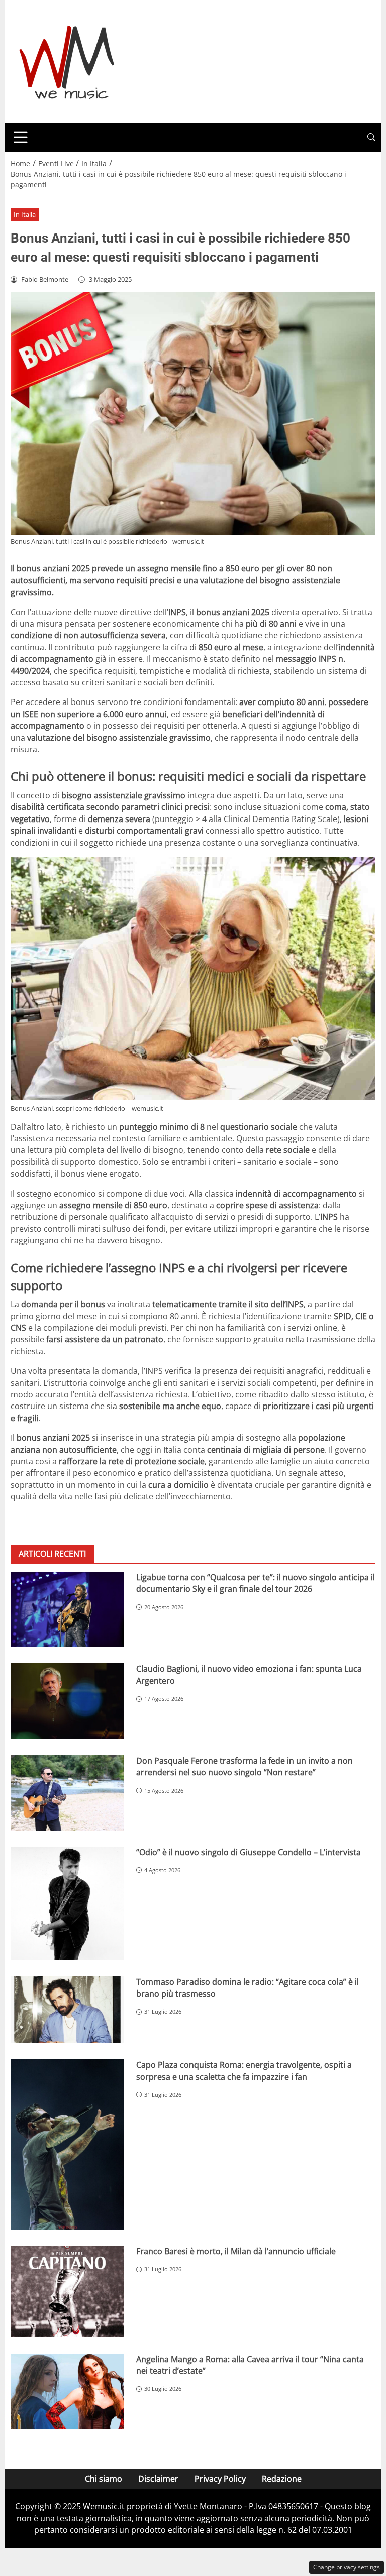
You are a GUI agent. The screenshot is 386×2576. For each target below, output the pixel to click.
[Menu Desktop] (21, 137)
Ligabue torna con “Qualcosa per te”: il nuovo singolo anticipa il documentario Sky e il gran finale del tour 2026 (256, 1583)
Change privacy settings (347, 2567)
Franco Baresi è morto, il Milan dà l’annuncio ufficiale (236, 2251)
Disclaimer (158, 2479)
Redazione (282, 2479)
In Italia (25, 214)
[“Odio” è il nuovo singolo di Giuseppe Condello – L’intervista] (67, 1904)
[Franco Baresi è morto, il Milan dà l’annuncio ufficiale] (67, 2291)
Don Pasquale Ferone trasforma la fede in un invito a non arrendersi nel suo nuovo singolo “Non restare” (245, 1766)
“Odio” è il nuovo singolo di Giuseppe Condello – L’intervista (249, 1852)
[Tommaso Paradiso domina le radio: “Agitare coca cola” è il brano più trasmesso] (67, 2010)
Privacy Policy (220, 2479)
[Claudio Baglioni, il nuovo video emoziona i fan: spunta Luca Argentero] (67, 1701)
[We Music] (67, 60)
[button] (371, 137)
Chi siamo (104, 2479)
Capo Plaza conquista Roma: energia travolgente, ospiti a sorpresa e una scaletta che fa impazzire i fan (244, 2071)
